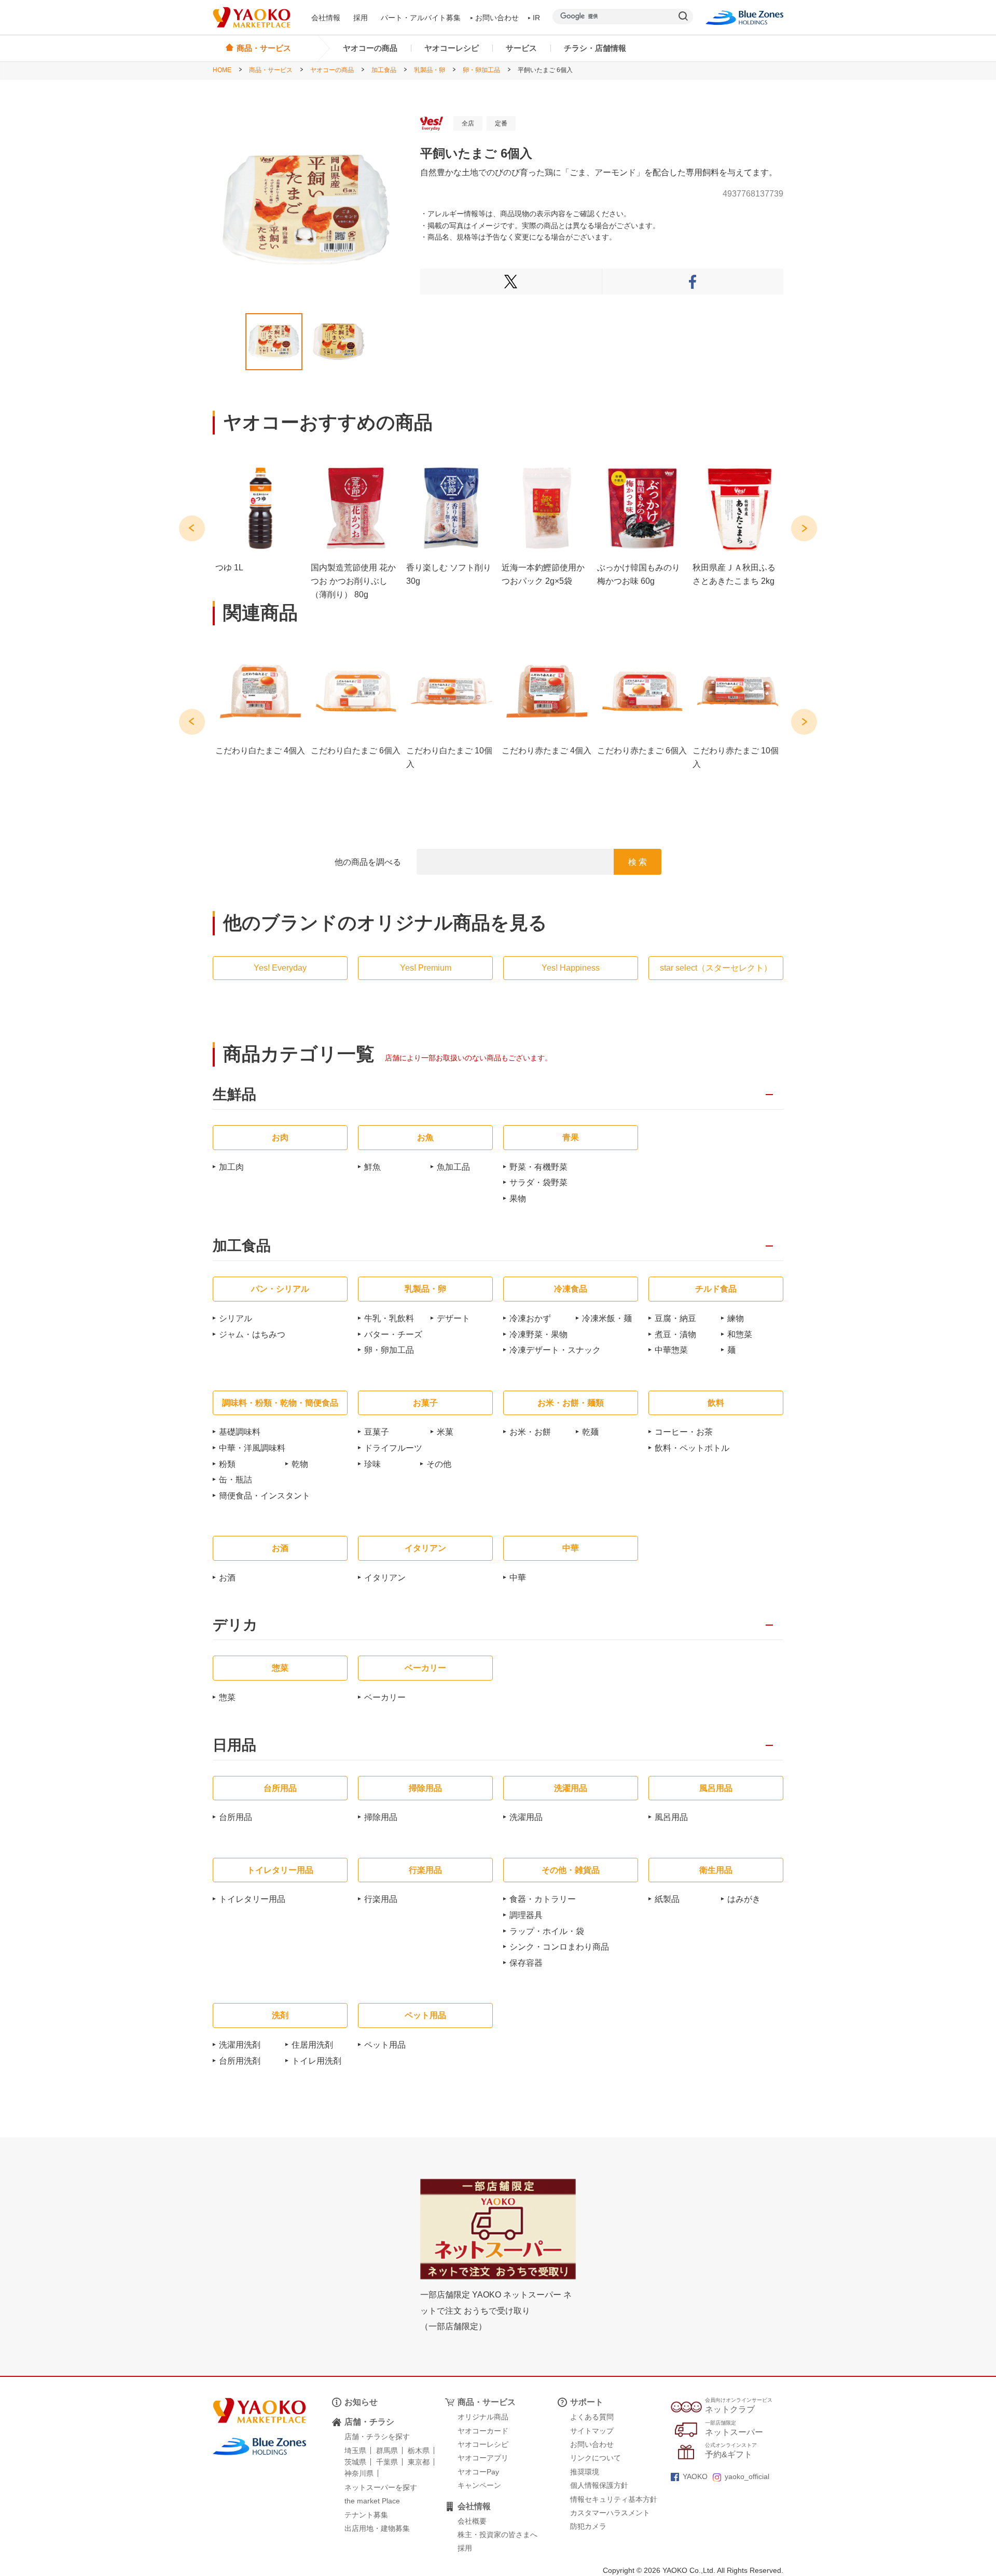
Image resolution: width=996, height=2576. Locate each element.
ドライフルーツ (393, 1448)
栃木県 (419, 2451)
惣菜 (227, 1697)
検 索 (638, 862)
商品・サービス (271, 70)
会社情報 (326, 18)
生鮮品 (234, 1095)
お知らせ (361, 2402)
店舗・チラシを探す (377, 2437)
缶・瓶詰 (236, 1480)
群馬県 (387, 2451)
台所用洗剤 (240, 2061)
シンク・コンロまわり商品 (559, 1947)
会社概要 (472, 2521)
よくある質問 (592, 2417)
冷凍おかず (530, 1318)
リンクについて (596, 2458)
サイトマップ (592, 2431)
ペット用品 (385, 2045)
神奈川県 (359, 2473)
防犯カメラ (588, 2526)
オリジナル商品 (483, 2417)
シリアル (236, 1318)
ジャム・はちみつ (252, 1334)
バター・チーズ (393, 1334)
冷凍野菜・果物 (538, 1334)
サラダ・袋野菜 (538, 1182)
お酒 (227, 1578)
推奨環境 (585, 2472)
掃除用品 (381, 1817)
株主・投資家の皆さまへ (497, 2535)
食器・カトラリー (543, 1899)
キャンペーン (479, 2485)
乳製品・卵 (430, 70)
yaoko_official (747, 2476)
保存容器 (526, 1963)
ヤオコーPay (478, 2472)
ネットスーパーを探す (381, 2487)
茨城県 (355, 2462)
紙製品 (667, 1899)
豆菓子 (377, 1432)
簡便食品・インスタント (265, 1496)
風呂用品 (671, 1817)
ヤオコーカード (483, 2431)
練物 (736, 1318)
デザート (453, 1318)
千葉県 (387, 2462)
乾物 (300, 1464)
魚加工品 (453, 1167)
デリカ (235, 1625)
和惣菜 (740, 1334)
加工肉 (231, 1167)
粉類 (227, 1464)
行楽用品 (381, 1899)
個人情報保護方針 (599, 2485)
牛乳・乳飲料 (389, 1318)
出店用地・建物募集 (377, 2528)
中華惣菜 (671, 1350)
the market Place (372, 2501)
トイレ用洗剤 (316, 2061)
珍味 (372, 1464)
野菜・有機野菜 (538, 1167)
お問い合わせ (497, 18)
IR (536, 18)
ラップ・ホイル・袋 (547, 1931)
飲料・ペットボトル (692, 1448)
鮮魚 (372, 1167)
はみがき (744, 1899)
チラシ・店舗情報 (595, 48)
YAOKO (695, 2476)
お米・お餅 (530, 1432)
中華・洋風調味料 (252, 1448)
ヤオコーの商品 (370, 48)
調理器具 (526, 1915)
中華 (518, 1578)
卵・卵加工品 (481, 70)
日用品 (234, 1746)
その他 (439, 1464)
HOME (222, 70)
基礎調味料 (240, 1432)
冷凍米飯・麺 (607, 1318)
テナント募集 (366, 2515)
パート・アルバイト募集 (421, 18)
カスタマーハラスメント (610, 2513)
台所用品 (236, 1817)
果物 (518, 1199)
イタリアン (385, 1578)
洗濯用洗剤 (240, 2045)
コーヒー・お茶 (684, 1432)
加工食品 (384, 70)
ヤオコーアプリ (483, 2458)
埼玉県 (355, 2451)
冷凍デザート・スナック (555, 1350)
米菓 (445, 1432)
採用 (361, 18)
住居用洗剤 (312, 2045)
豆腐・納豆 (675, 1318)
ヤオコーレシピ (452, 48)
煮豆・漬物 (675, 1334)
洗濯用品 (526, 1817)
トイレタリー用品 (252, 1899)
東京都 (419, 2462)
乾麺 (590, 1432)
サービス (521, 48)
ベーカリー (385, 1697)
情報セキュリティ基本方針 (614, 2499)
